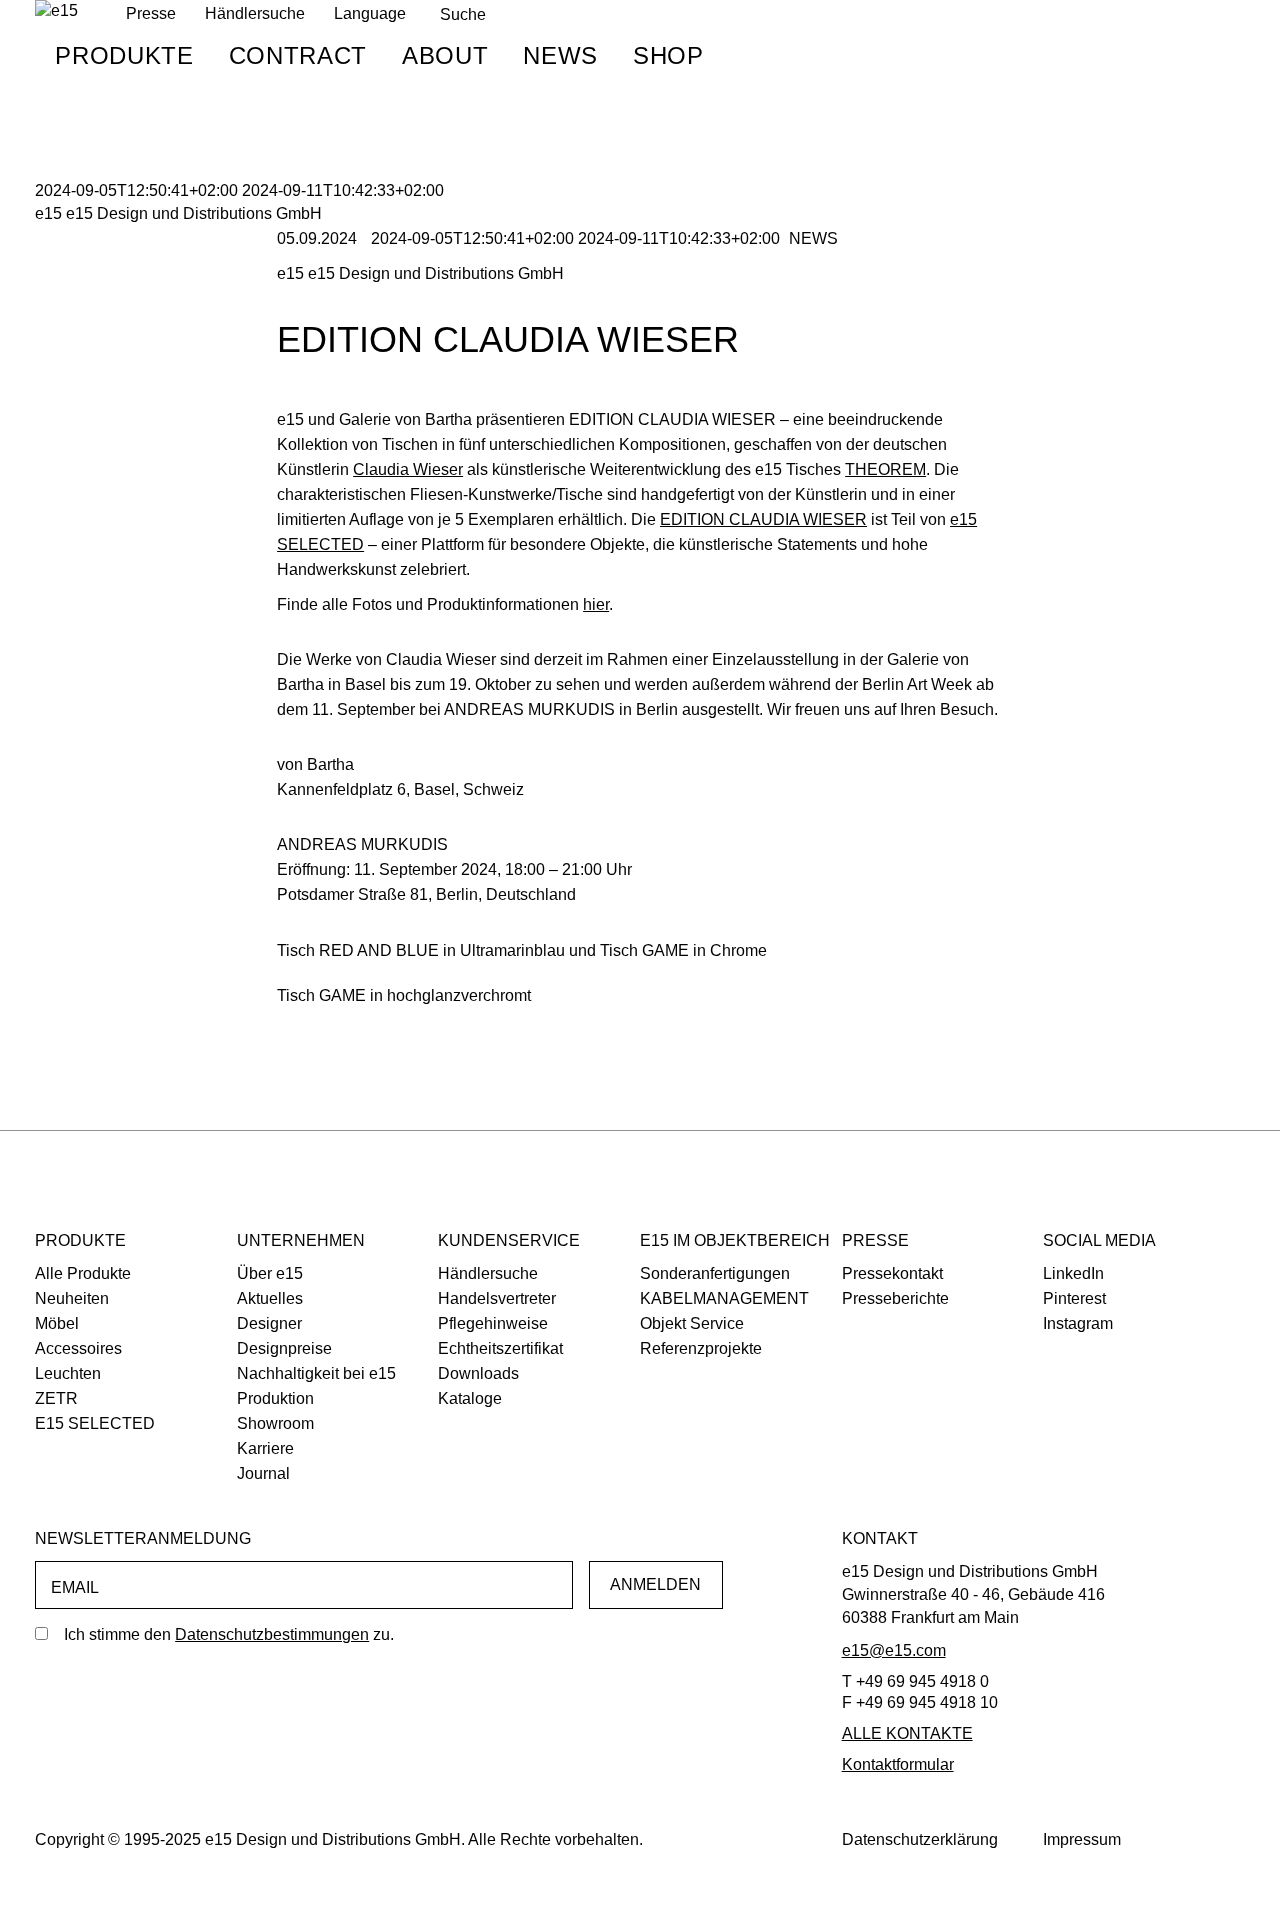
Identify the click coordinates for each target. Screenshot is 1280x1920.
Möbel (57, 1323)
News (560, 55)
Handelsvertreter (497, 1298)
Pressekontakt (892, 1273)
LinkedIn (1073, 1273)
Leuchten (68, 1373)
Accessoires (78, 1348)
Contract (298, 55)
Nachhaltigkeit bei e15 (316, 1373)
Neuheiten (72, 1298)
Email (75, 1587)
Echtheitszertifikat (500, 1348)
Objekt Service (692, 1323)
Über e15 (270, 1273)
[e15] (56, 11)
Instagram (1078, 1323)
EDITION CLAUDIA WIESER (763, 519)
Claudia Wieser (408, 469)
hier (596, 604)
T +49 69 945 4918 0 (915, 1681)
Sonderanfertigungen (715, 1273)
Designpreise (284, 1348)
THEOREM (885, 469)
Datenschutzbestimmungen (272, 1634)
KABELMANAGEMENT (724, 1298)
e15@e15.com (894, 1650)
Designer (269, 1323)
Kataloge (470, 1398)
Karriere (265, 1448)
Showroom (275, 1423)
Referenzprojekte (701, 1348)
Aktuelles (270, 1298)
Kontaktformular (898, 1764)
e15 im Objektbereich (735, 1240)
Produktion (275, 1398)
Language (370, 13)
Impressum (1082, 1839)
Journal (263, 1473)
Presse (875, 1240)
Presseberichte (895, 1298)
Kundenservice (509, 1240)
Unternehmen (301, 1240)
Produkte (124, 55)
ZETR (56, 1398)
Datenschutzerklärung (920, 1839)
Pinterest (1074, 1298)
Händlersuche (255, 13)
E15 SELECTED (95, 1423)
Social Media (1099, 1240)
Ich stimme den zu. (229, 1634)
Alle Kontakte (907, 1733)
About (445, 55)
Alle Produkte (83, 1273)
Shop (668, 55)
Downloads (478, 1373)
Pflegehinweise (493, 1323)
